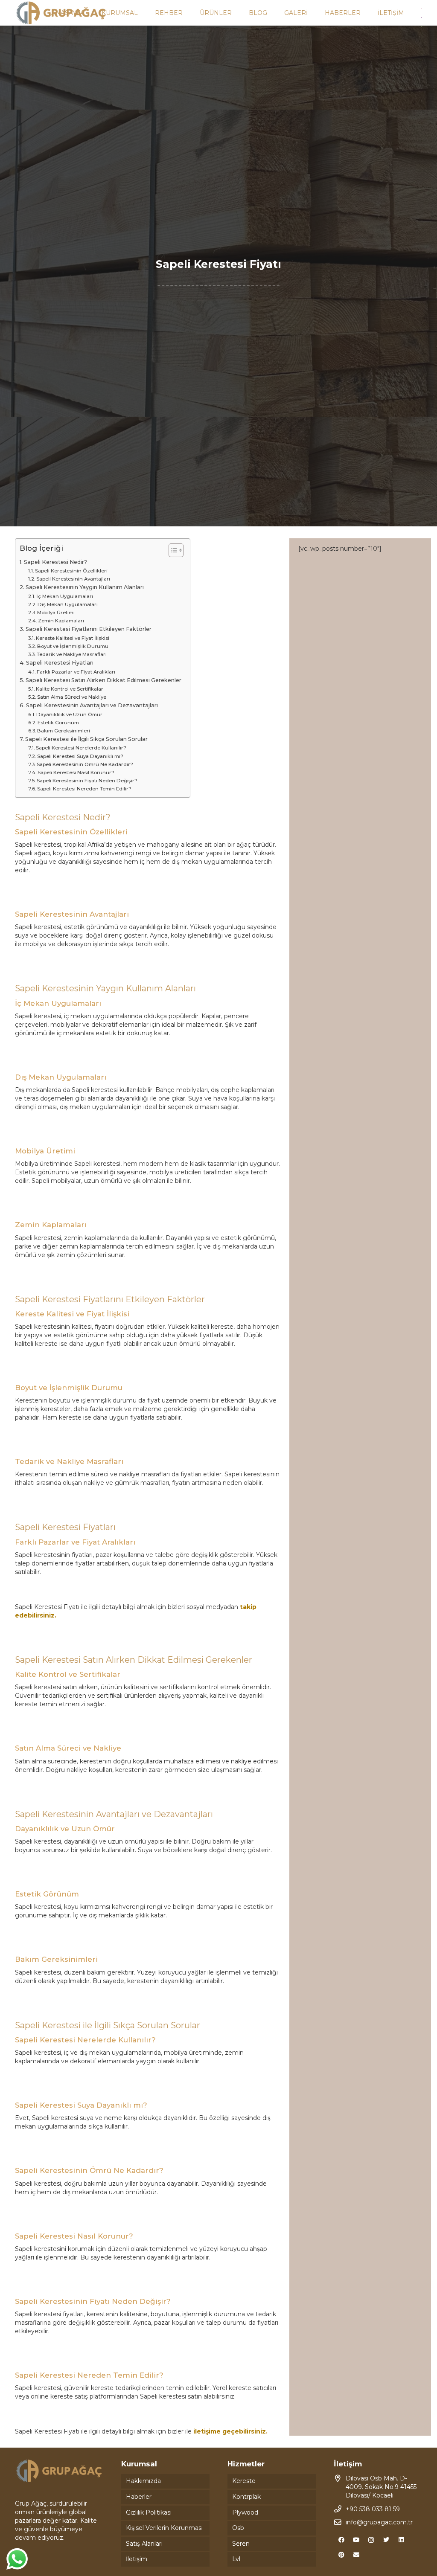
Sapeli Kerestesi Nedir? (55, 562)
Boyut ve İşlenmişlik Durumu (73, 646)
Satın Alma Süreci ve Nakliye (72, 697)
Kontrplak (246, 2497)
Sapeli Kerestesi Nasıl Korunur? (76, 773)
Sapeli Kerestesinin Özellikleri (71, 571)
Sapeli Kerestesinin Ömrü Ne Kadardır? (85, 764)
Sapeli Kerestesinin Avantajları (73, 579)
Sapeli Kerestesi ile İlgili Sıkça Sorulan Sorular (86, 739)
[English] (422, 8)
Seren (241, 2544)
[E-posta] (356, 2555)
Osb (238, 2528)
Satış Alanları (144, 2544)
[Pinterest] (341, 2555)
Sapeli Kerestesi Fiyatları (60, 663)
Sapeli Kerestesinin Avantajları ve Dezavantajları (92, 705)
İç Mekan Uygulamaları (65, 596)
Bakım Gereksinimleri (64, 731)
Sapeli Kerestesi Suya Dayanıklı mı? (80, 756)
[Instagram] (371, 2540)
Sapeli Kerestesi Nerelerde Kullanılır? (81, 748)
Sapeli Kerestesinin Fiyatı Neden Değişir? (87, 781)
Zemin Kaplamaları (61, 621)
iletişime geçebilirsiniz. (230, 2431)
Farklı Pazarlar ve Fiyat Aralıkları (76, 672)
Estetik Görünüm (58, 723)
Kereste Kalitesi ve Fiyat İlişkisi (73, 638)
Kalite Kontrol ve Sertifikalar (70, 689)
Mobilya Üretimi (56, 613)
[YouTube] (356, 2540)
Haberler (139, 2497)
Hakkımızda (143, 2481)
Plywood (245, 2512)
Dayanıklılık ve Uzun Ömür (69, 714)
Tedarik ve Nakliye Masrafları (72, 654)
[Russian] (422, 17)
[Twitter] (386, 2540)
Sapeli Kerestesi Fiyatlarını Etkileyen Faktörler (89, 629)
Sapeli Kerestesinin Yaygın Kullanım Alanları (85, 587)
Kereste (244, 2481)
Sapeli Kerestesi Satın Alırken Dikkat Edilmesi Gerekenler (103, 680)
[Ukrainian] (422, 26)
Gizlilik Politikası (149, 2512)
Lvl (236, 2559)
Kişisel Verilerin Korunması (164, 2528)
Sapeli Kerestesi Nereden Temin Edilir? (84, 789)
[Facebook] (341, 2540)
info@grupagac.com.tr (379, 2522)
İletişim (137, 2559)
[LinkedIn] (401, 2540)
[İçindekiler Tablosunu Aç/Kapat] (172, 550)
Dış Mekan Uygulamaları (68, 604)
